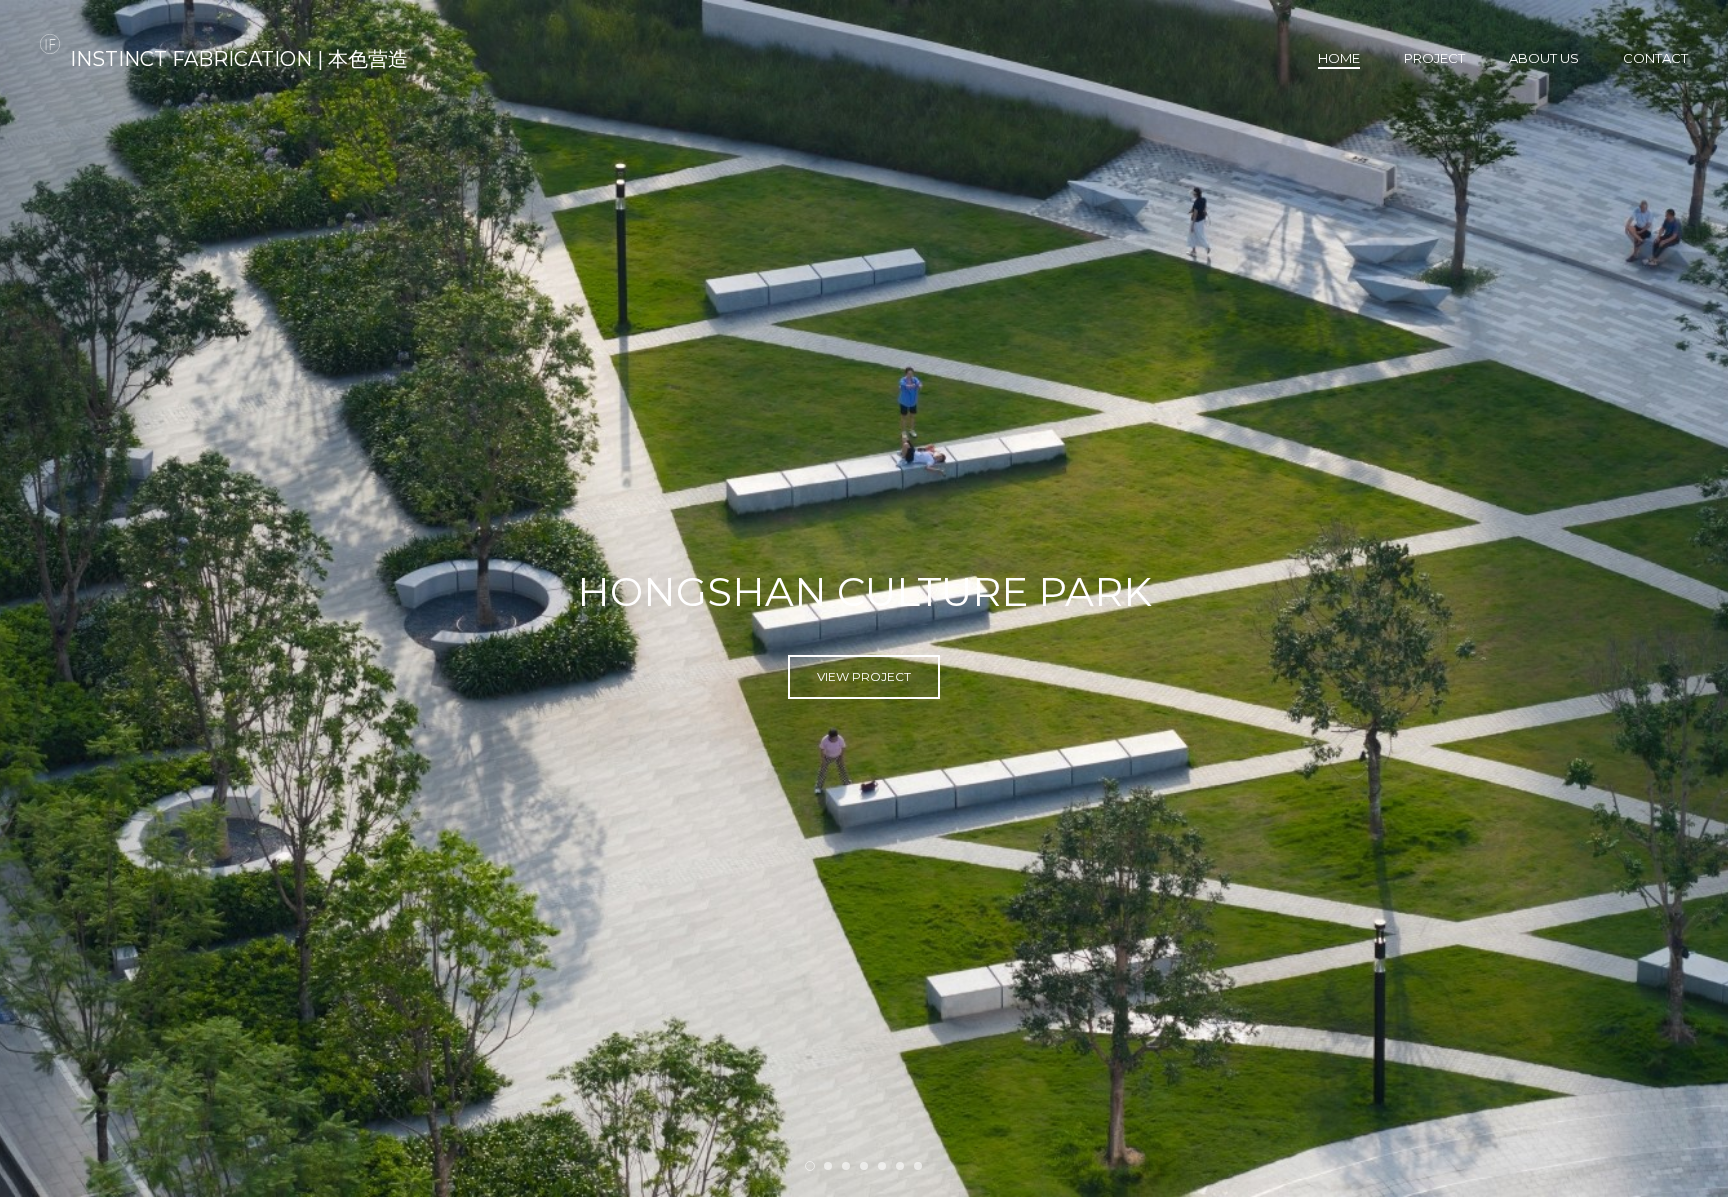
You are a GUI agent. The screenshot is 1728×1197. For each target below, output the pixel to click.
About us (1544, 58)
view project (864, 687)
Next (1679, 599)
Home (1339, 58)
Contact (1655, 58)
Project (1434, 58)
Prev (49, 599)
